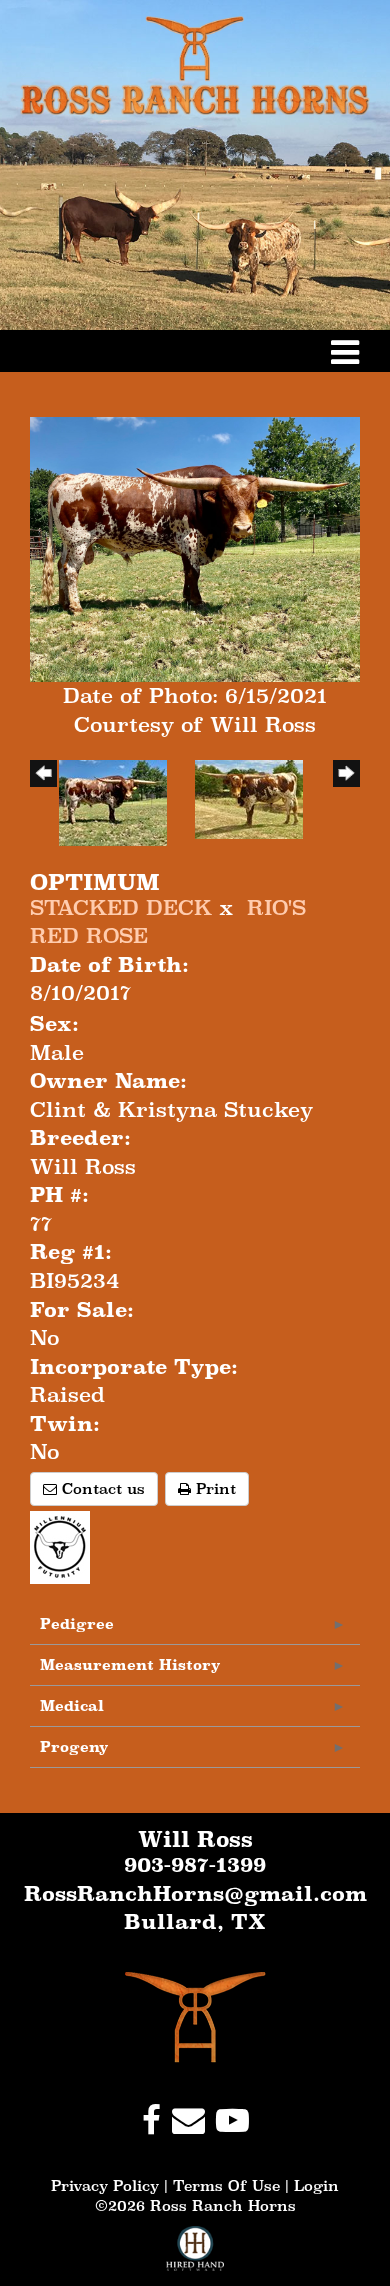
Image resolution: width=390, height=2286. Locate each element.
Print (213, 1488)
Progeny (74, 1746)
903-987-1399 (195, 1865)
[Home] (195, 2016)
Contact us (101, 1488)
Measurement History (130, 1664)
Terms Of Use (226, 2185)
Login (316, 2185)
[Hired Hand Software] (195, 2256)
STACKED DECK (121, 908)
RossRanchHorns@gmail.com (195, 1894)
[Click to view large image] (195, 548)
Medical (72, 1705)
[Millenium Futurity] (65, 1545)
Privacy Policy (105, 2185)
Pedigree (77, 1623)
